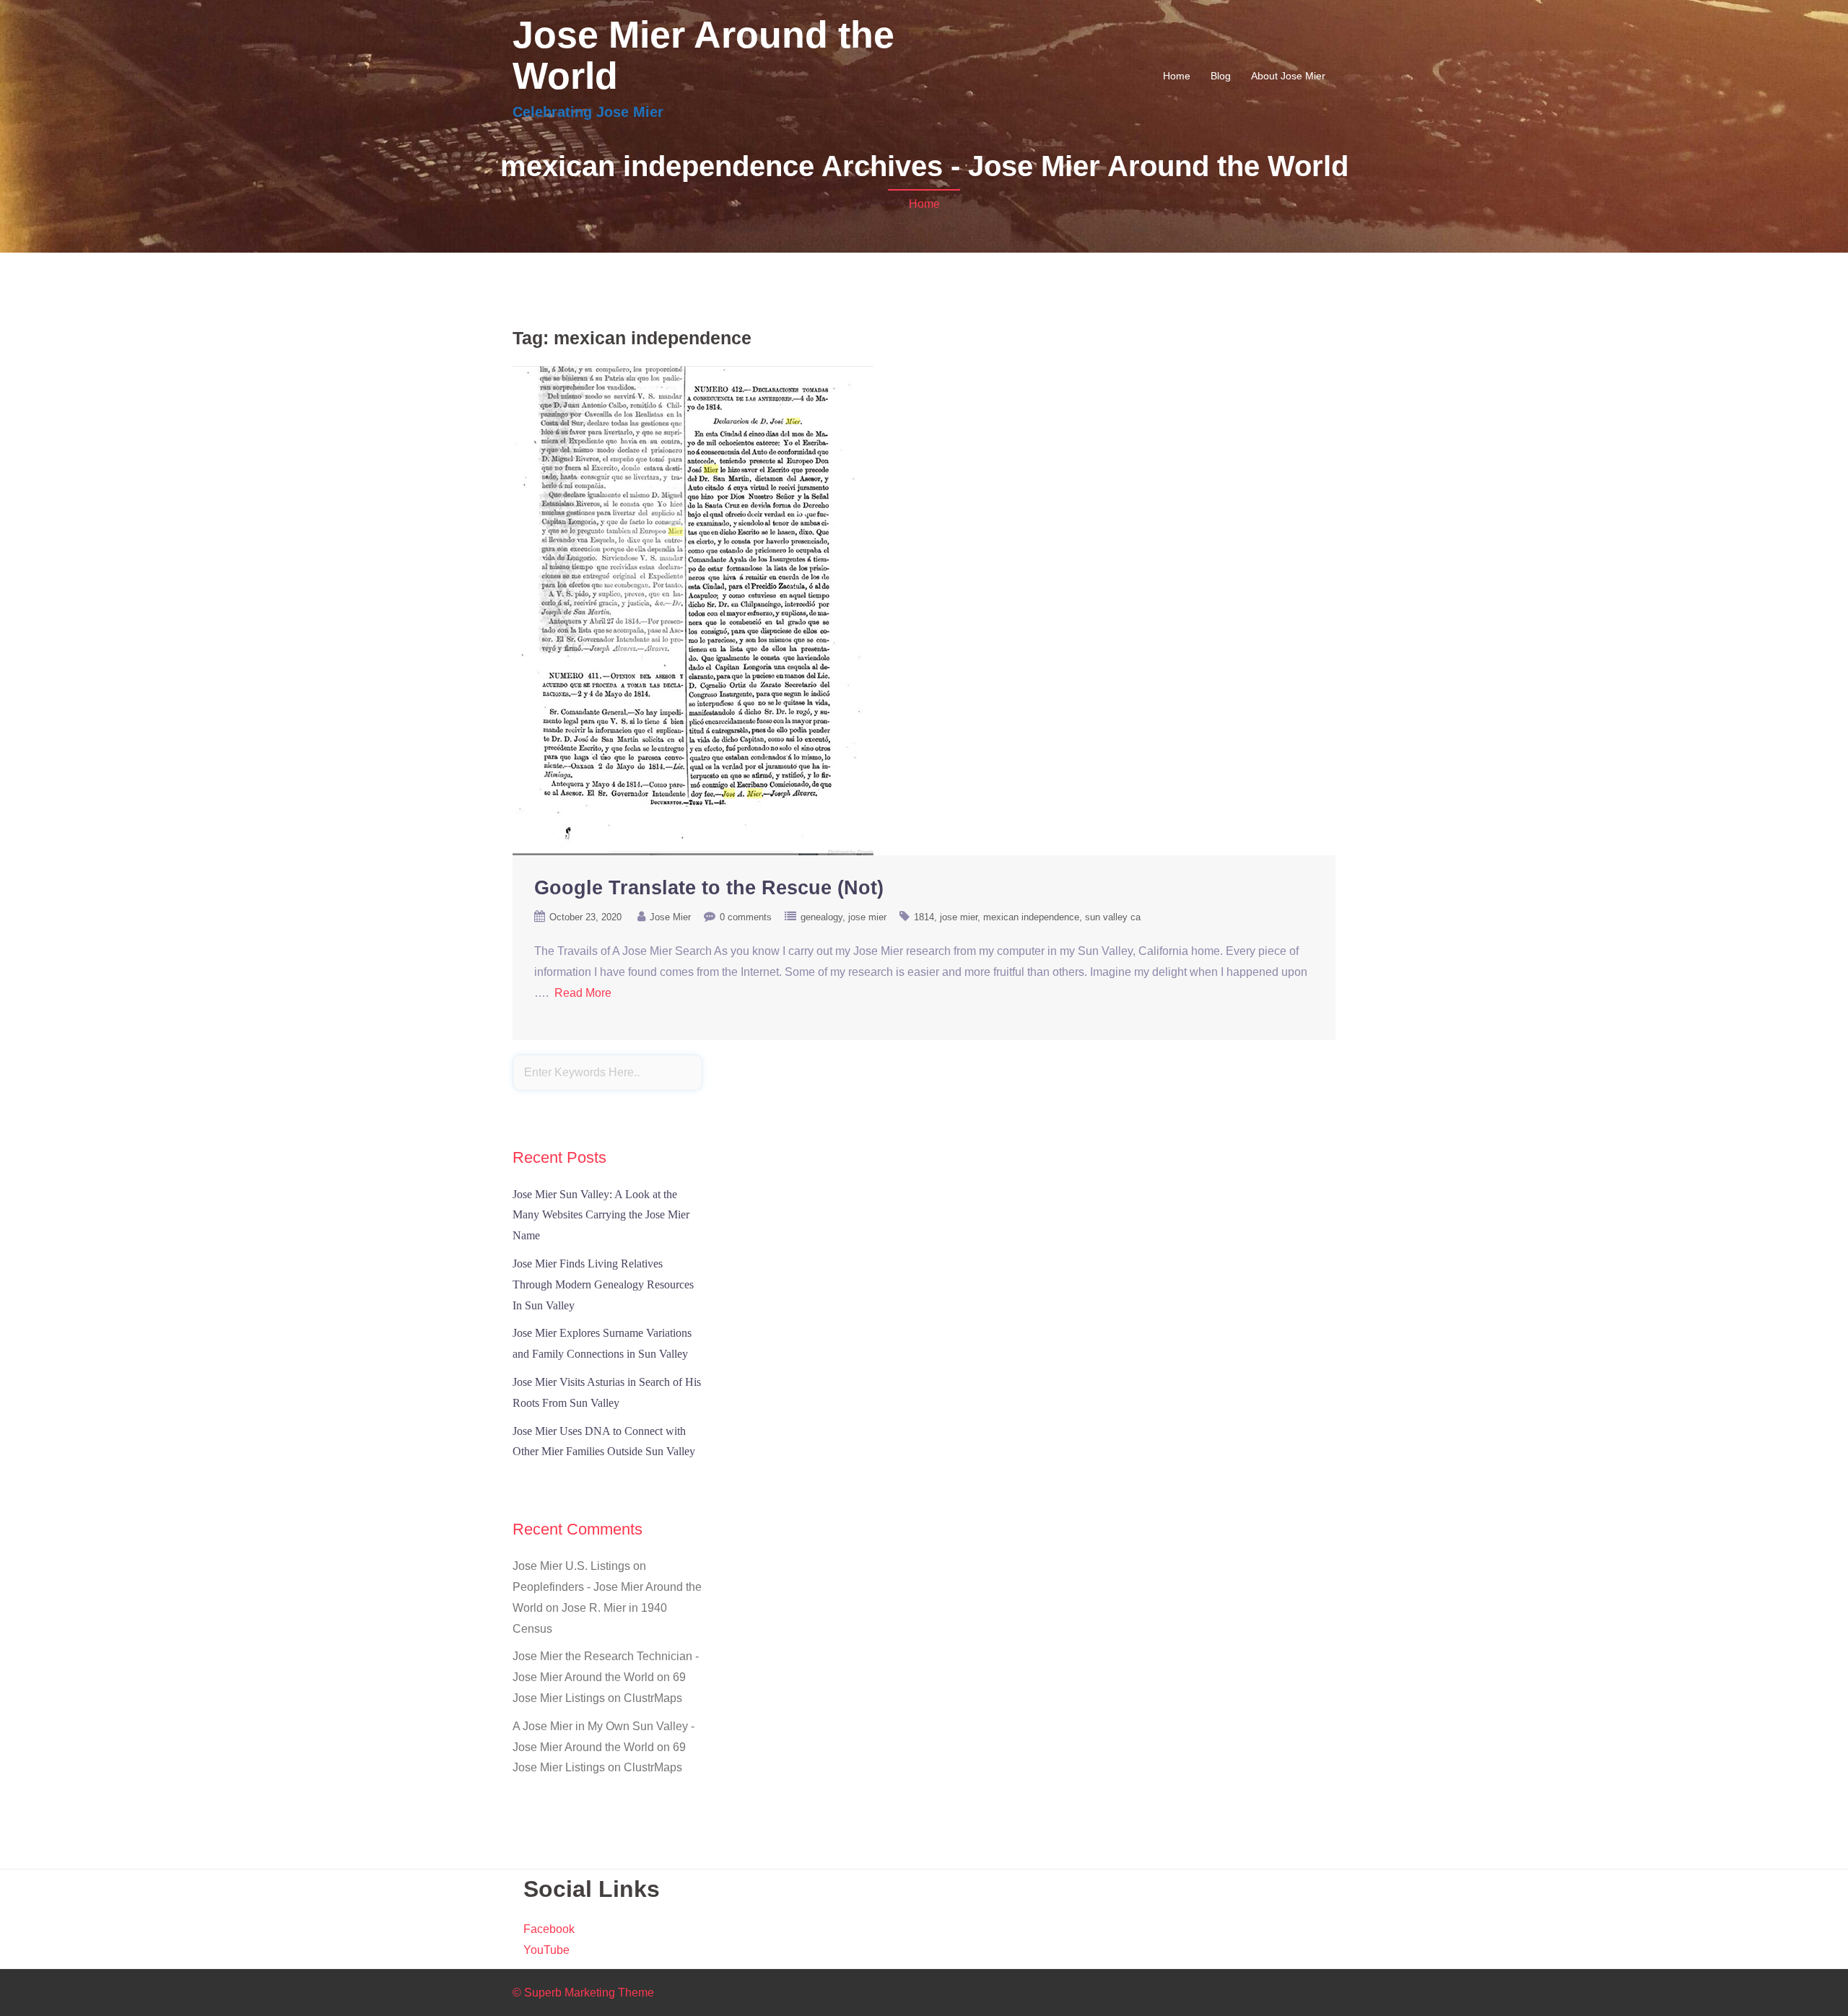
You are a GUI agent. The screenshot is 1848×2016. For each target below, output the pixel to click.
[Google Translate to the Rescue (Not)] (693, 610)
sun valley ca (1113, 917)
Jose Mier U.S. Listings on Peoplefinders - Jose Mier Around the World (607, 1587)
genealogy (821, 917)
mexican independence (1031, 917)
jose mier (867, 917)
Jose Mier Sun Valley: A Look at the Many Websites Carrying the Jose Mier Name (601, 1215)
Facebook (549, 1929)
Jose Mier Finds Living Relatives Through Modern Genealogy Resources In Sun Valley (603, 1284)
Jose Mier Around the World (703, 55)
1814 (924, 917)
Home (1177, 76)
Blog (1221, 76)
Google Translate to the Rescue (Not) (709, 888)
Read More (583, 993)
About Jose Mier (1288, 76)
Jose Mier (670, 917)
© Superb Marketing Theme (583, 1993)
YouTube (546, 1950)
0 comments (746, 917)
